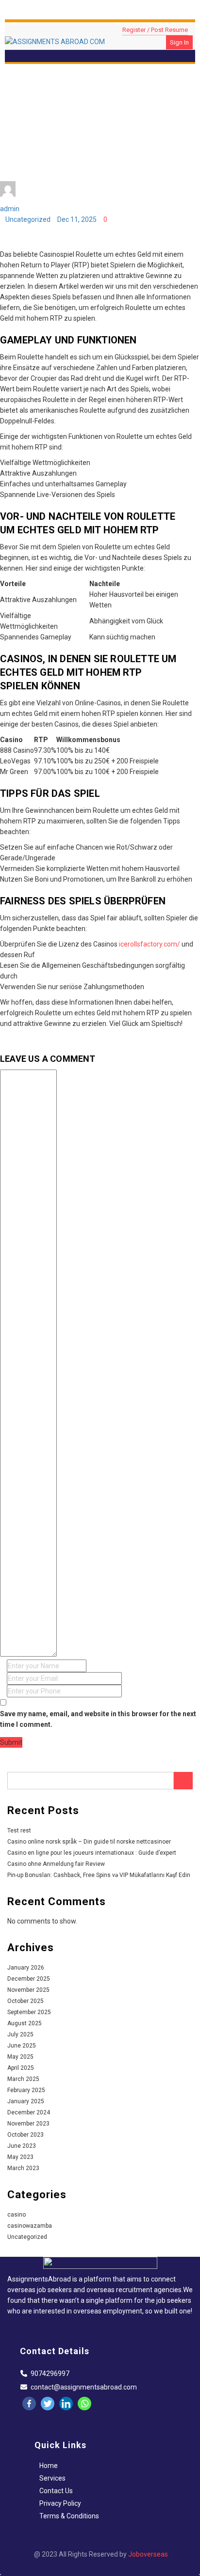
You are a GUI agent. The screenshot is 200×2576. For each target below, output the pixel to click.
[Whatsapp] (84, 2404)
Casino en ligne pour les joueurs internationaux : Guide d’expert (92, 1853)
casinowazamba (30, 2226)
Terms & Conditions (69, 2516)
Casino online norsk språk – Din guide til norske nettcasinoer (89, 1842)
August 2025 (25, 2023)
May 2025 (20, 2057)
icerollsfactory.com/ (150, 944)
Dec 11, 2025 (77, 219)
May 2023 (20, 2157)
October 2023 (25, 2135)
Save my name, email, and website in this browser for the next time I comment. (98, 1719)
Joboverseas (148, 2554)
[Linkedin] (66, 2404)
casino (17, 2215)
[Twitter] (48, 2404)
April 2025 (21, 2068)
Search (183, 1781)
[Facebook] (29, 2404)
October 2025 (25, 2001)
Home (49, 2466)
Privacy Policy (60, 2503)
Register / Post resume (155, 30)
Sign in (179, 42)
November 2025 (28, 1990)
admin (10, 209)
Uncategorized (28, 219)
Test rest (19, 1831)
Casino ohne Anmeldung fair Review (56, 1864)
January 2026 (26, 1968)
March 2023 (23, 2168)
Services (52, 2478)
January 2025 (26, 2101)
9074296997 (50, 2374)
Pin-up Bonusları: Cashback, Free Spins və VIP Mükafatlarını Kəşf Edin (99, 1875)
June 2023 (22, 2146)
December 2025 (29, 1979)
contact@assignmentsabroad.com (84, 2387)
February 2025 (26, 2090)
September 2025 (29, 2012)
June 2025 (22, 2046)
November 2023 (28, 2124)
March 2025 (23, 2079)
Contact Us (56, 2491)
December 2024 (29, 2112)
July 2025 (20, 2034)
